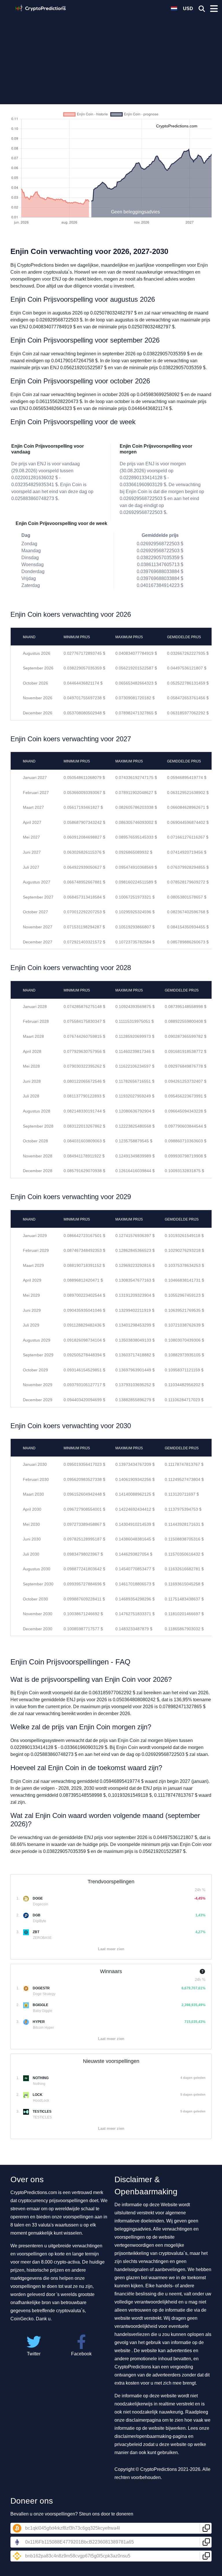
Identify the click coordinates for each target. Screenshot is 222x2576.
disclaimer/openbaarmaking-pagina (151, 2436)
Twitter (34, 2354)
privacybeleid (128, 2444)
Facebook (81, 2354)
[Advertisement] (111, 56)
